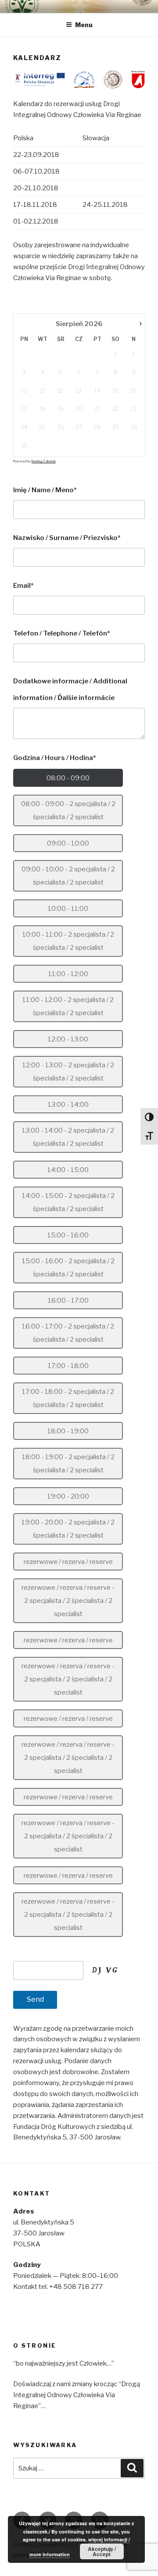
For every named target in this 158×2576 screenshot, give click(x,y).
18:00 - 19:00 (68, 1431)
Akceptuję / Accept (102, 2551)
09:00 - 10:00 (68, 843)
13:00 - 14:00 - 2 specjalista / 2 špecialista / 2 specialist (68, 1137)
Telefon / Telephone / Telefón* (62, 633)
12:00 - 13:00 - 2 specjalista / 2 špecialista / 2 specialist (68, 1072)
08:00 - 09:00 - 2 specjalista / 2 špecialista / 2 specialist (68, 810)
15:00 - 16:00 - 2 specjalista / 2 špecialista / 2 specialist (68, 1268)
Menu (84, 25)
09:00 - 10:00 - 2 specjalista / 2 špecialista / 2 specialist (68, 876)
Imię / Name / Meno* (45, 490)
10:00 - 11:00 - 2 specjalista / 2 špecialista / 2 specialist (68, 941)
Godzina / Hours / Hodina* (55, 758)
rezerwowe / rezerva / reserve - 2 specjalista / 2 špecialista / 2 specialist (68, 1601)
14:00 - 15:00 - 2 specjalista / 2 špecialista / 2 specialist (68, 1202)
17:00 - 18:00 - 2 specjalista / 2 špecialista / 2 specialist (68, 1398)
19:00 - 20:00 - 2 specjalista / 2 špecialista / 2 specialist (68, 1529)
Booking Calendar (44, 461)
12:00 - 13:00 (68, 1039)
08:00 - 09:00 (68, 778)
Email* (23, 586)
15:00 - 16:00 (68, 1235)
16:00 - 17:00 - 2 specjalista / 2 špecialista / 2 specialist (68, 1333)
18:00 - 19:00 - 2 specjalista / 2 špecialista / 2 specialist (68, 1464)
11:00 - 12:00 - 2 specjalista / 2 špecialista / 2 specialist (68, 1006)
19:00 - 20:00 (68, 1496)
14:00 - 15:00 (68, 1170)
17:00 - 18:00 (68, 1366)
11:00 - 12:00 (68, 974)
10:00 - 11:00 (68, 909)
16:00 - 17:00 (68, 1300)
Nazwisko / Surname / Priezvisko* (67, 538)
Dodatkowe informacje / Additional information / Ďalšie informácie (70, 689)
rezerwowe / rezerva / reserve (68, 1562)
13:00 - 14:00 (68, 1105)
